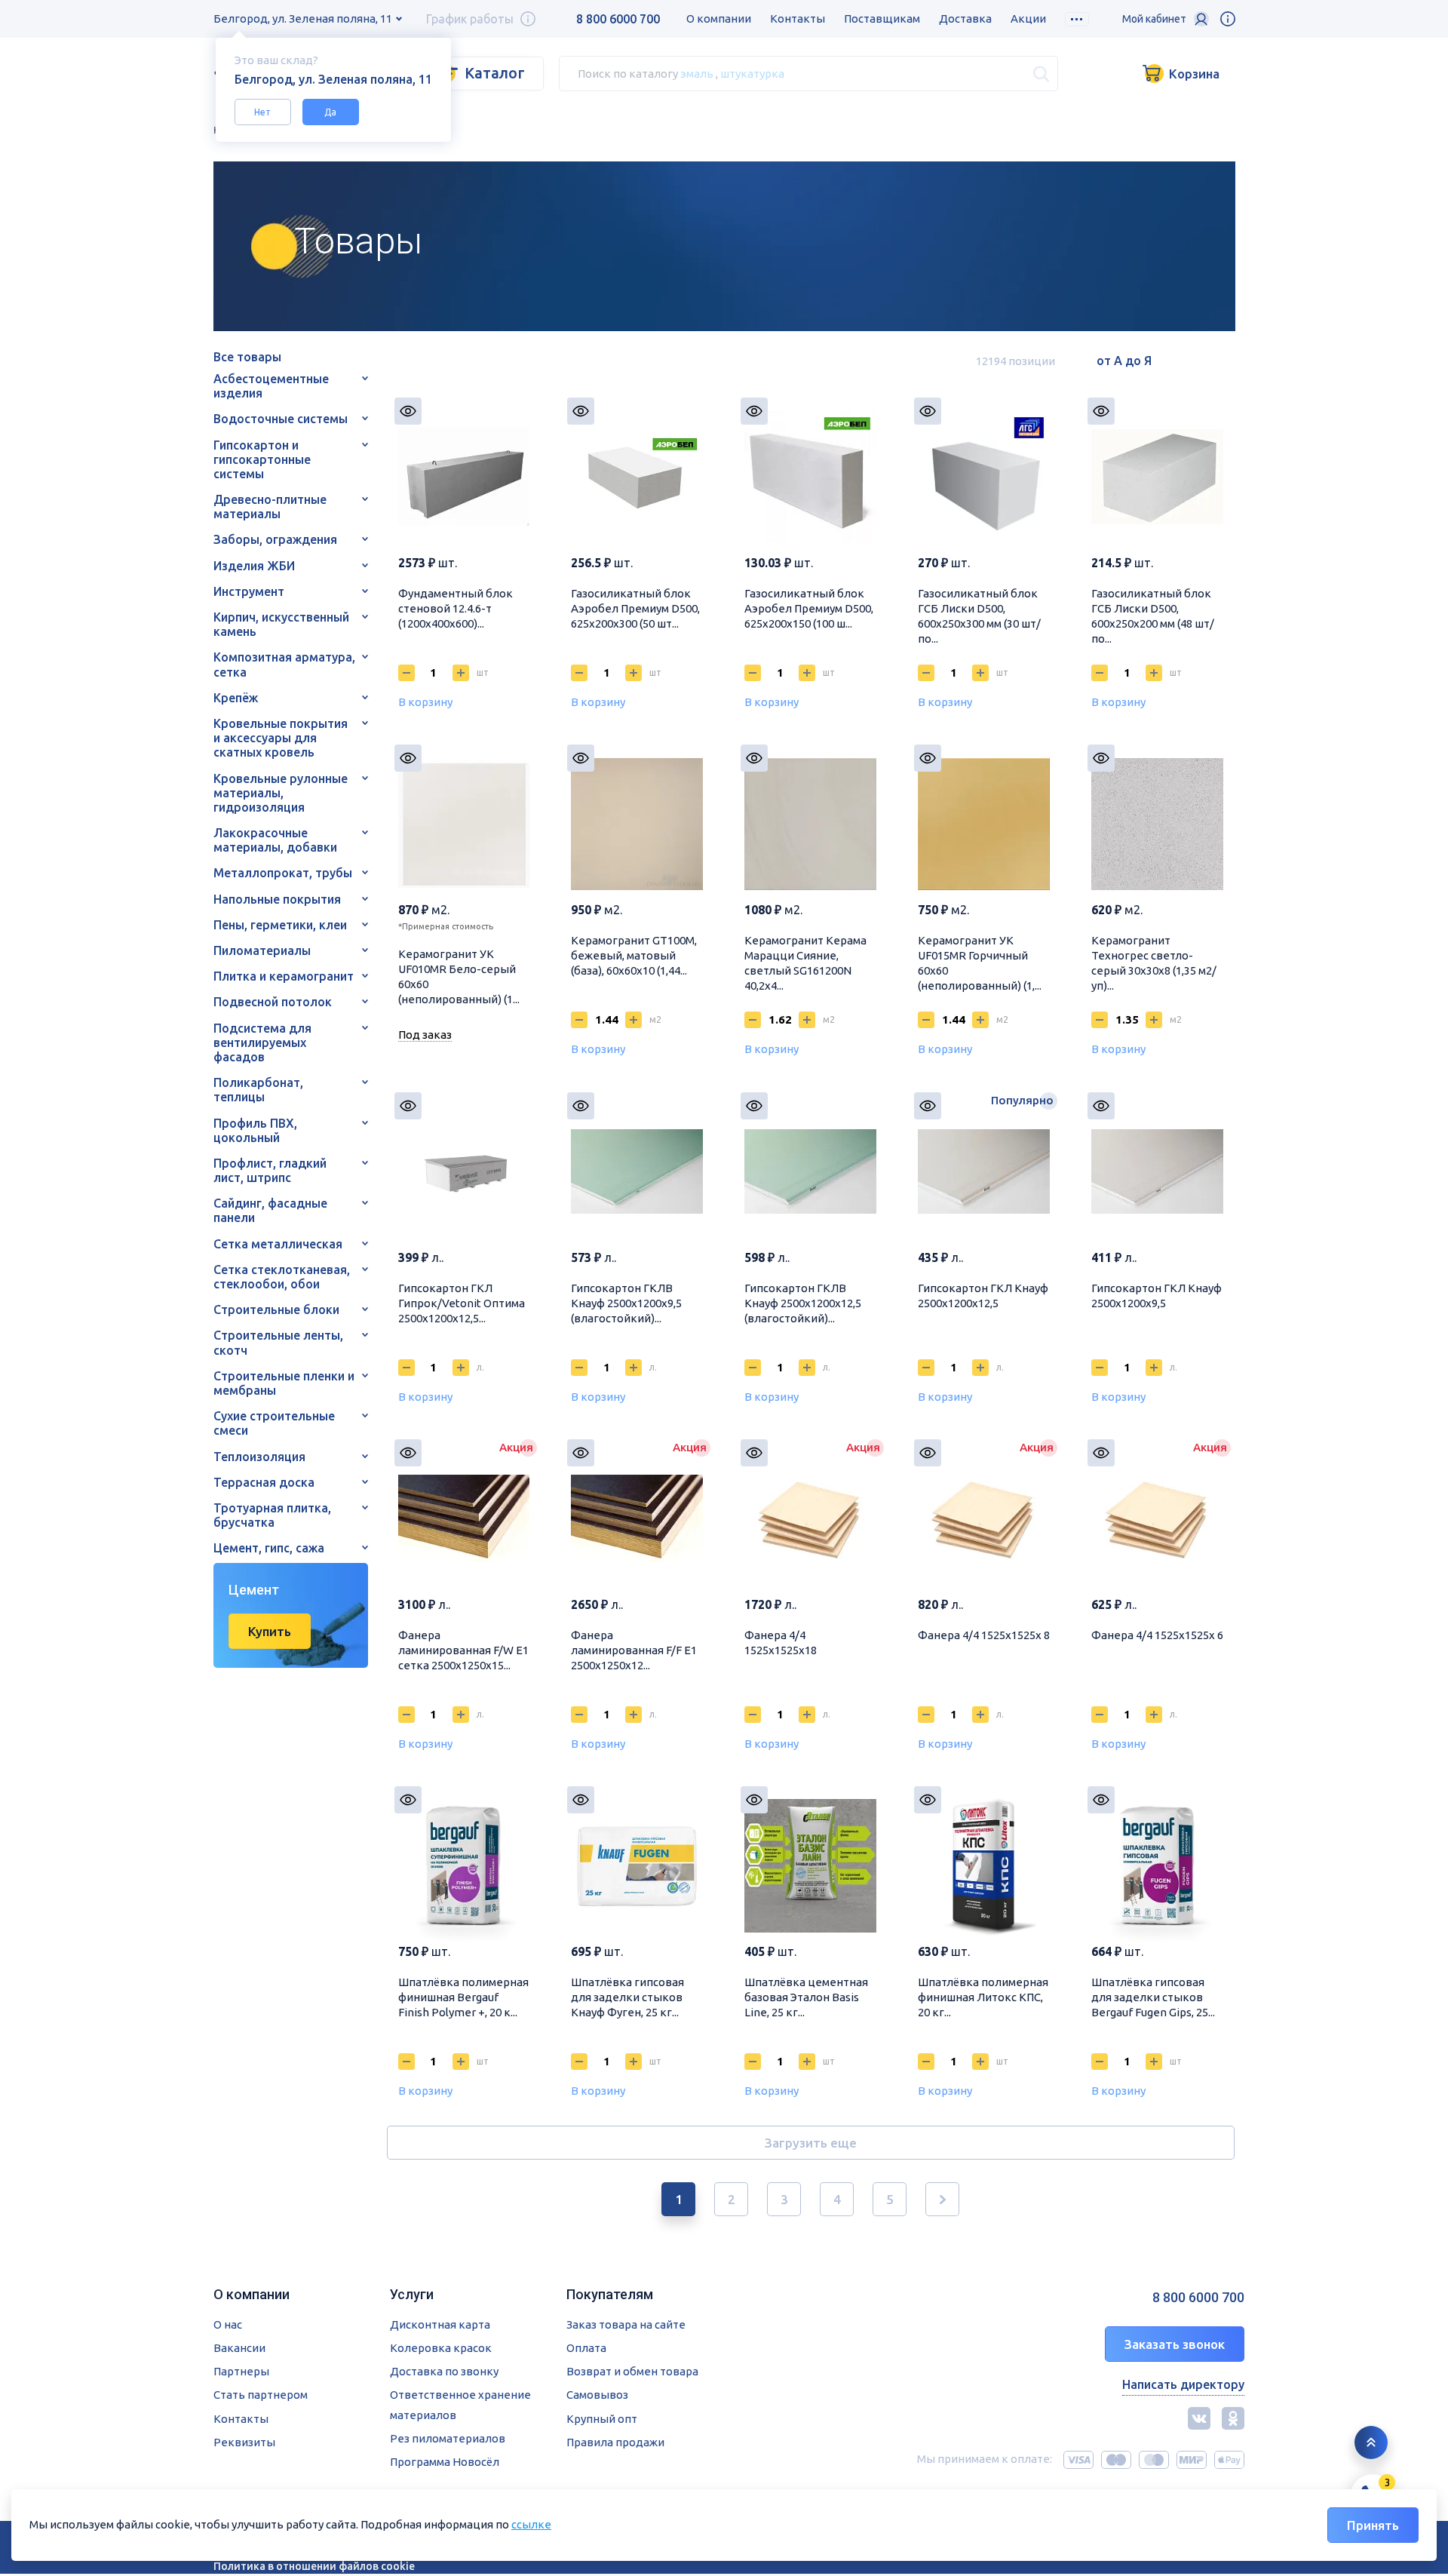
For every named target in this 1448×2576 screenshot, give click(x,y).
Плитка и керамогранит (284, 976)
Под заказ (425, 1035)
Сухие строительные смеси (274, 1423)
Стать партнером (261, 2395)
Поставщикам (882, 18)
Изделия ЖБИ (254, 566)
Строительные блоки (276, 1309)
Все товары (247, 357)
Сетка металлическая (278, 1244)
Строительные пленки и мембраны (284, 1383)
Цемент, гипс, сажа (269, 1548)
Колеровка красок (441, 2348)
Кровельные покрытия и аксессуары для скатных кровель (281, 738)
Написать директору (1183, 2384)
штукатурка (752, 73)
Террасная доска (264, 1482)
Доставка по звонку (444, 2371)
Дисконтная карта (440, 2324)
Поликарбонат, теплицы (258, 1090)
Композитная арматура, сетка (284, 664)
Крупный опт (602, 2419)
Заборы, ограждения (275, 539)
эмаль (697, 73)
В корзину (425, 702)
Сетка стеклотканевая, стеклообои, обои (282, 1277)
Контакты (798, 18)
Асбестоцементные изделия (271, 386)
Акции (1028, 18)
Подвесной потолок (273, 1002)
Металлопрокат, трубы (283, 873)
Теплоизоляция (259, 1457)
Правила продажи (615, 2442)
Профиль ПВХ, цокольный (255, 1130)
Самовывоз (597, 2395)
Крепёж (236, 698)
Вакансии (239, 2348)
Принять (1373, 2525)
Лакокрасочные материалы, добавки (275, 840)
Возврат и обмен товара (632, 2371)
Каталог (495, 73)
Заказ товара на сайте (626, 2324)
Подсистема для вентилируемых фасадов (262, 1042)
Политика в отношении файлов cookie (314, 2566)
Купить (270, 1631)
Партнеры (241, 2371)
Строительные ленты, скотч (278, 1342)
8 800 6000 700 (618, 19)
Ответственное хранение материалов (460, 2404)
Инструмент (249, 591)
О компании (719, 18)
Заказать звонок (1175, 2344)
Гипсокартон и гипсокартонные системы (262, 459)
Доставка (965, 18)
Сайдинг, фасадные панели (270, 1210)
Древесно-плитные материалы (270, 507)
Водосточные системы (281, 419)
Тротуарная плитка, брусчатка (272, 1515)
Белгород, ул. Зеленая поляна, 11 (303, 18)
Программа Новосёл (445, 2462)
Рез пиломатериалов (448, 2438)
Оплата (586, 2348)
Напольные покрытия (277, 899)
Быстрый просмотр (408, 411)
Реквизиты (244, 2442)
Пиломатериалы (262, 950)
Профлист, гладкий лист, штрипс (270, 1170)
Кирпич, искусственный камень (281, 624)
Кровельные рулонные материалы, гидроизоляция (281, 793)
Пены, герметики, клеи (280, 925)
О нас (228, 2324)
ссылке (531, 2524)
